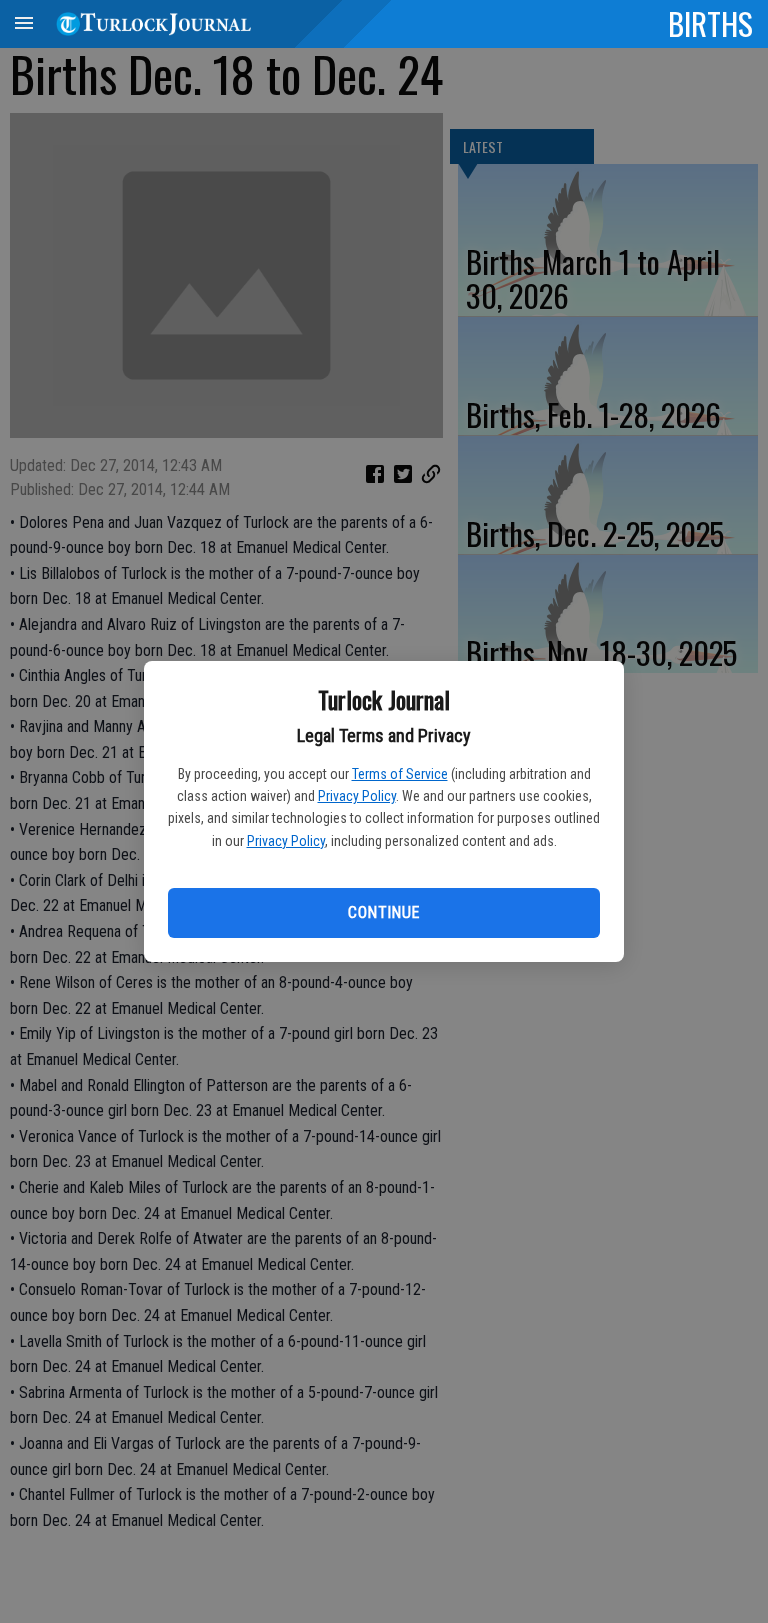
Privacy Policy (357, 796)
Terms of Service (400, 774)
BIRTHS (710, 23)
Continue (383, 912)
